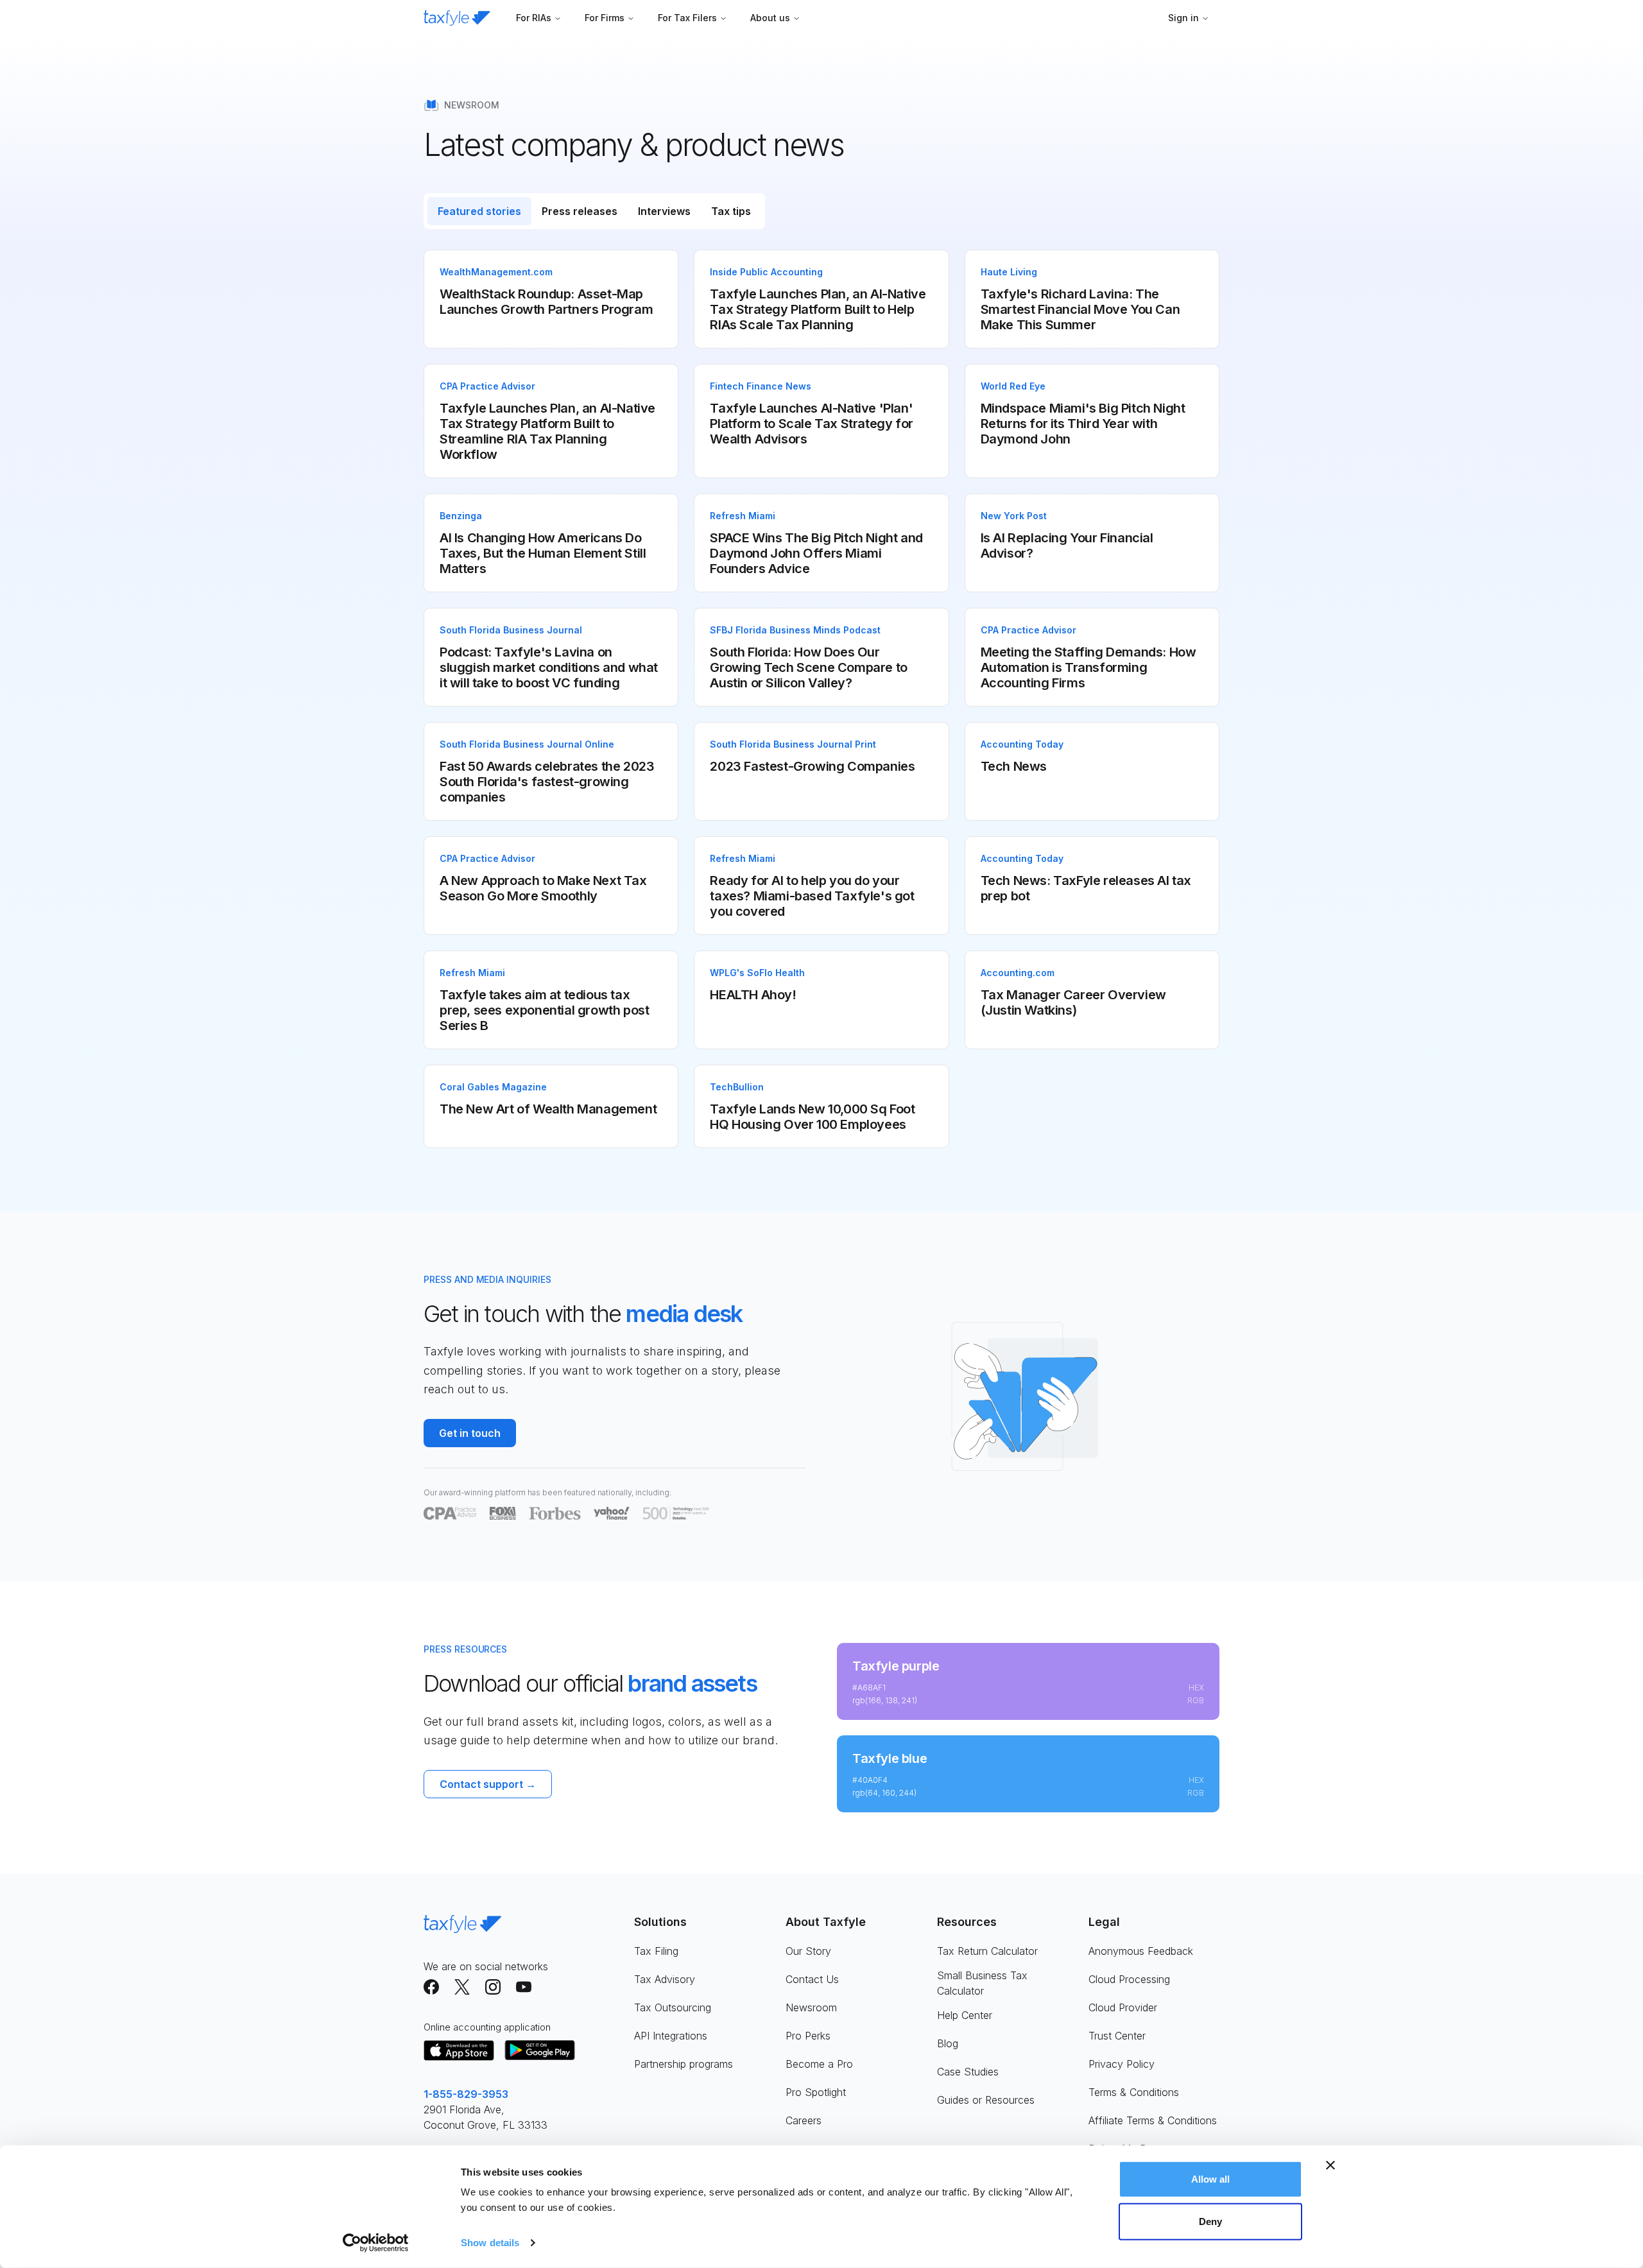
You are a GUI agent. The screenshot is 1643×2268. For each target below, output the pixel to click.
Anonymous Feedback (1141, 1951)
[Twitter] (462, 1987)
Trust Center (1117, 2036)
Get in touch (470, 1433)
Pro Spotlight (816, 2092)
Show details (490, 2243)
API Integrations (671, 2036)
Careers (804, 2120)
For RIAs (534, 18)
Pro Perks (808, 2036)
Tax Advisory (665, 1979)
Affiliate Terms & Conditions (1153, 2120)
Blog (948, 2043)
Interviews (664, 211)
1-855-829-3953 (466, 2094)
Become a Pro (819, 2064)
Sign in (1183, 18)
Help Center (965, 2015)
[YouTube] (524, 1987)
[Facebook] (431, 1987)
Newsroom (811, 2007)
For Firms (605, 18)
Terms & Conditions (1134, 2092)
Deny (1210, 2221)
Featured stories (479, 211)
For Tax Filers (687, 18)
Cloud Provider (1123, 2007)
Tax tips (731, 211)
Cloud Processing (1129, 1979)
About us (770, 18)
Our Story (808, 1951)
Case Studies (968, 2072)
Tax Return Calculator (987, 1951)
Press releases (580, 211)
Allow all (1211, 2179)
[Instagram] (493, 1987)
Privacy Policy (1122, 2064)
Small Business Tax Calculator (982, 1983)
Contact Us (812, 1979)
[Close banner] (1330, 2165)
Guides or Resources (986, 2100)
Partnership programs (684, 2064)
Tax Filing (656, 1951)
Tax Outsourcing (673, 2007)
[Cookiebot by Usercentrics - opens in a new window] (376, 2243)
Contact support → (488, 1784)
